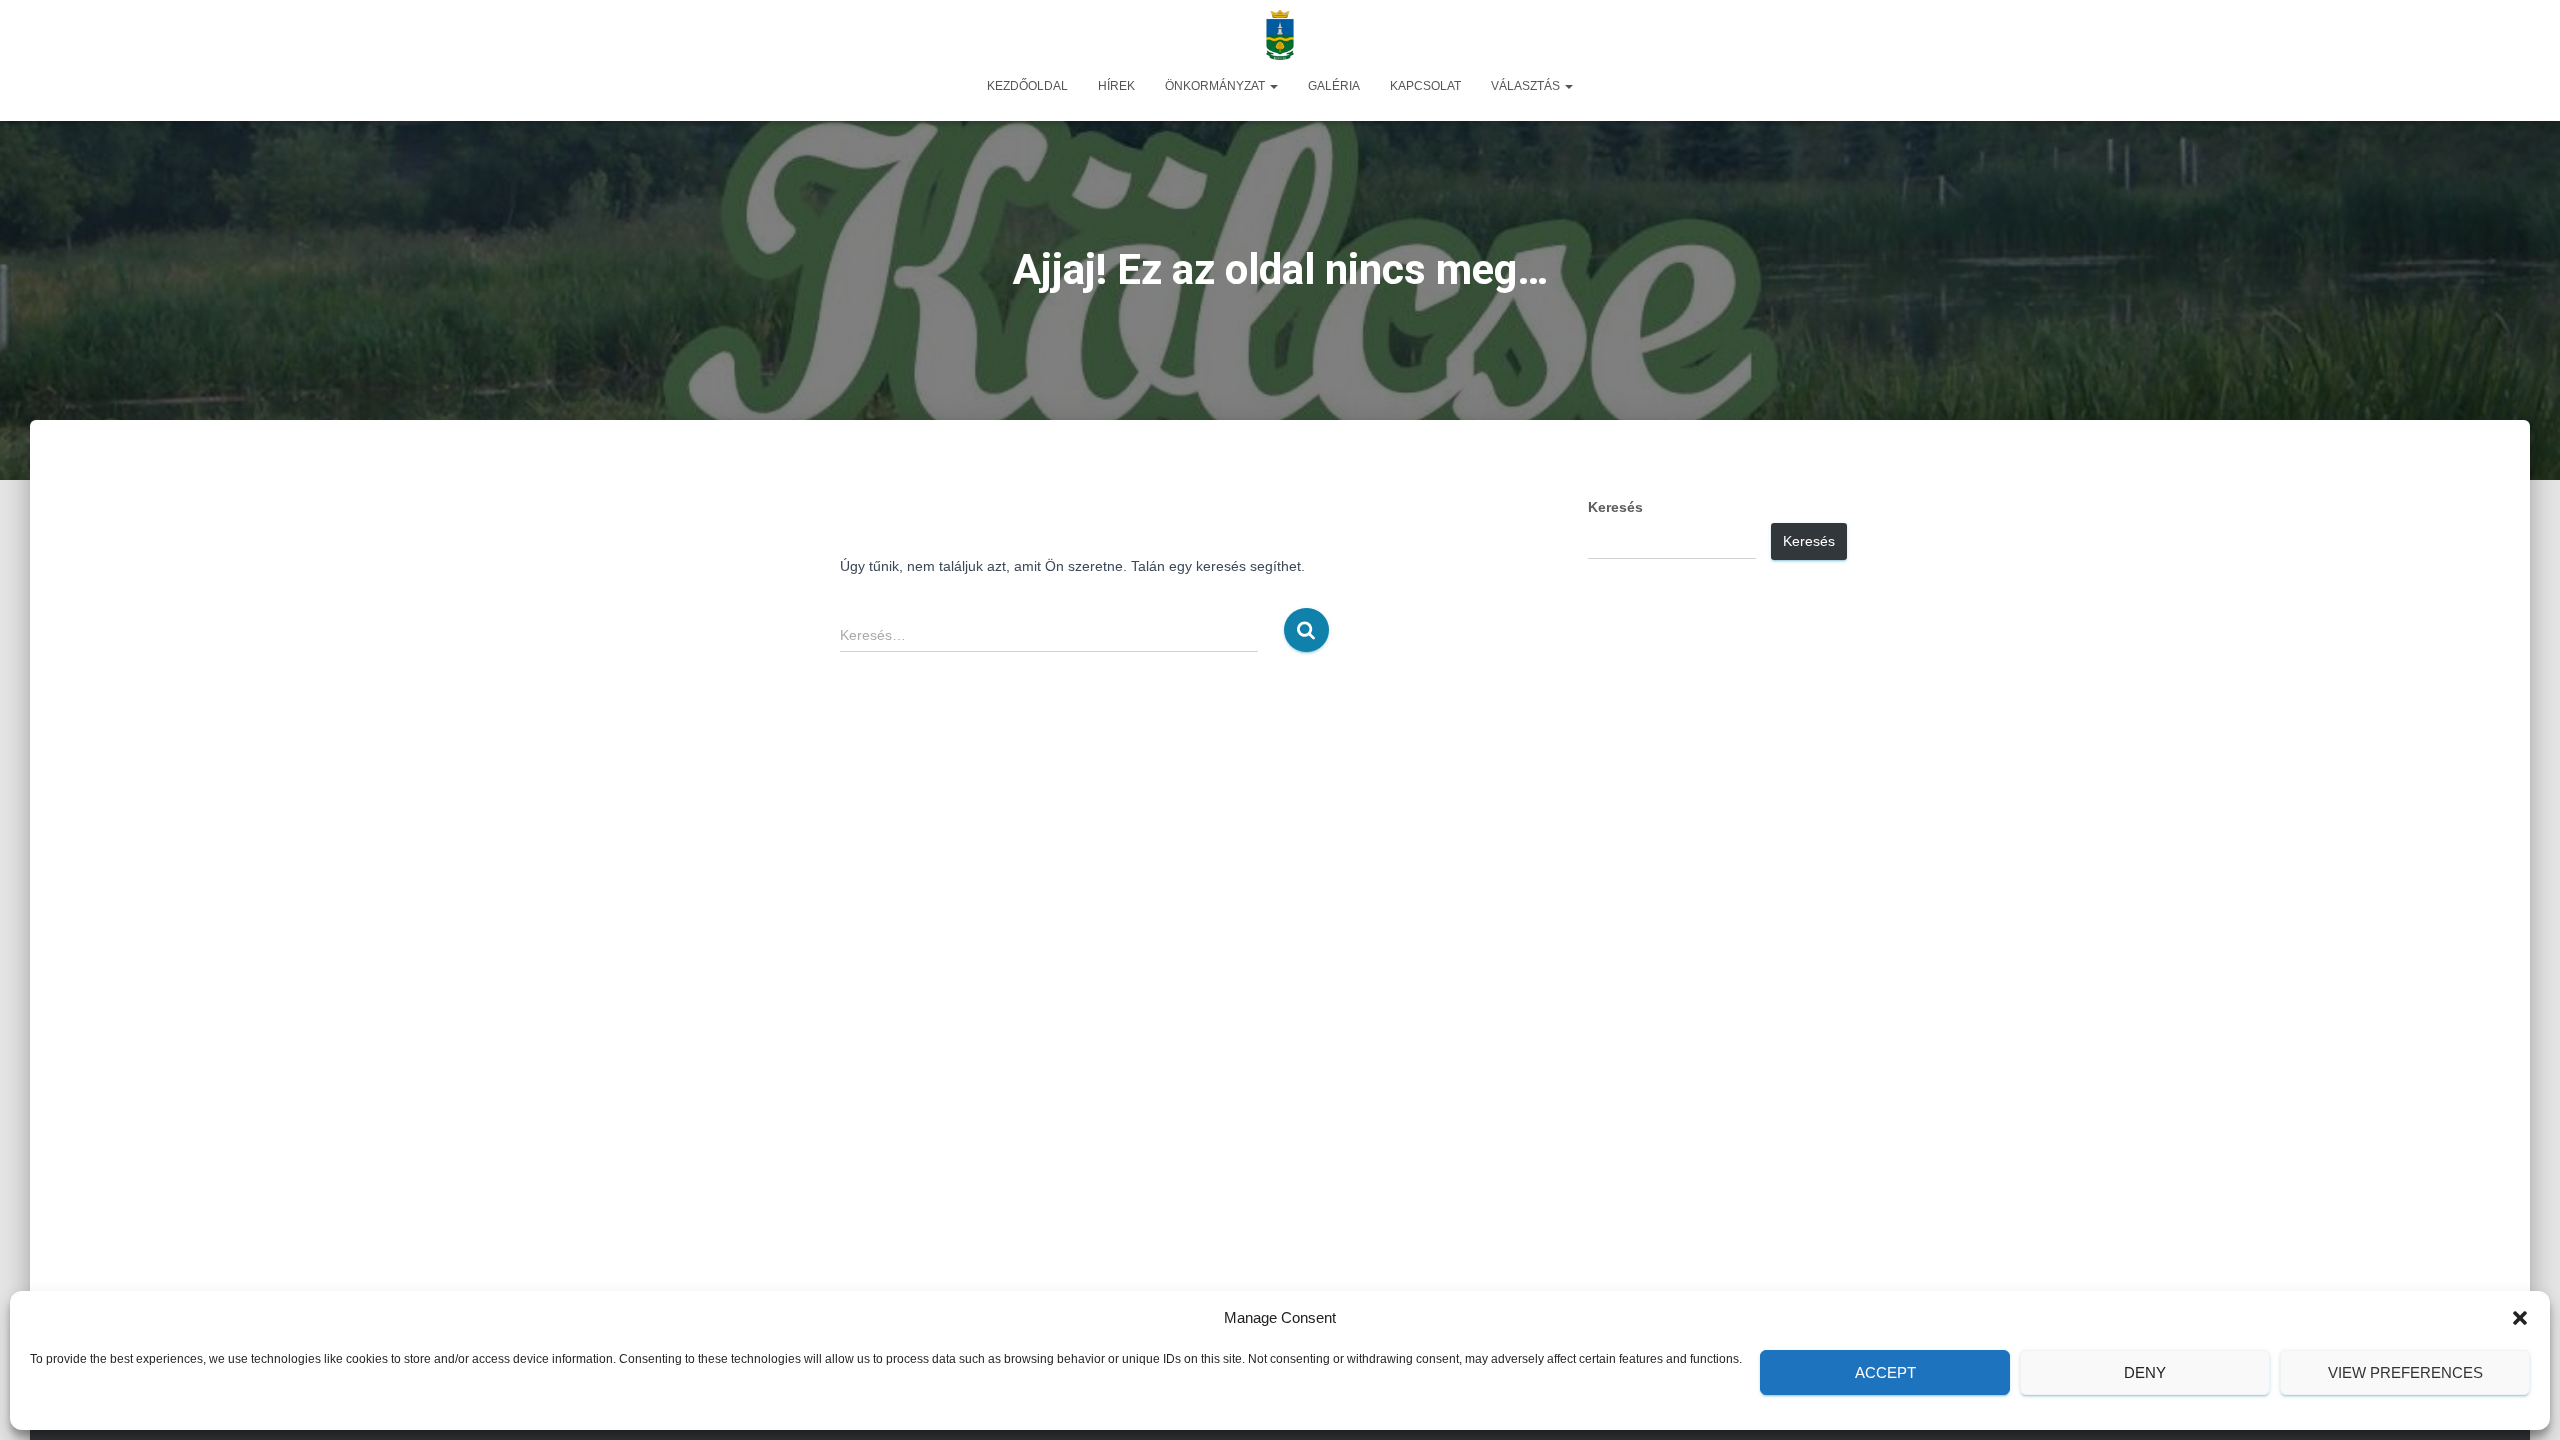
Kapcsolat (1425, 86)
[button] (2520, 1318)
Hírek (1116, 86)
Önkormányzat (1216, 86)
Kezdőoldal (1027, 86)
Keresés (1615, 507)
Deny (2145, 1372)
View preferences (2405, 1372)
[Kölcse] (1280, 35)
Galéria (1334, 86)
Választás (1527, 86)
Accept (1885, 1372)
